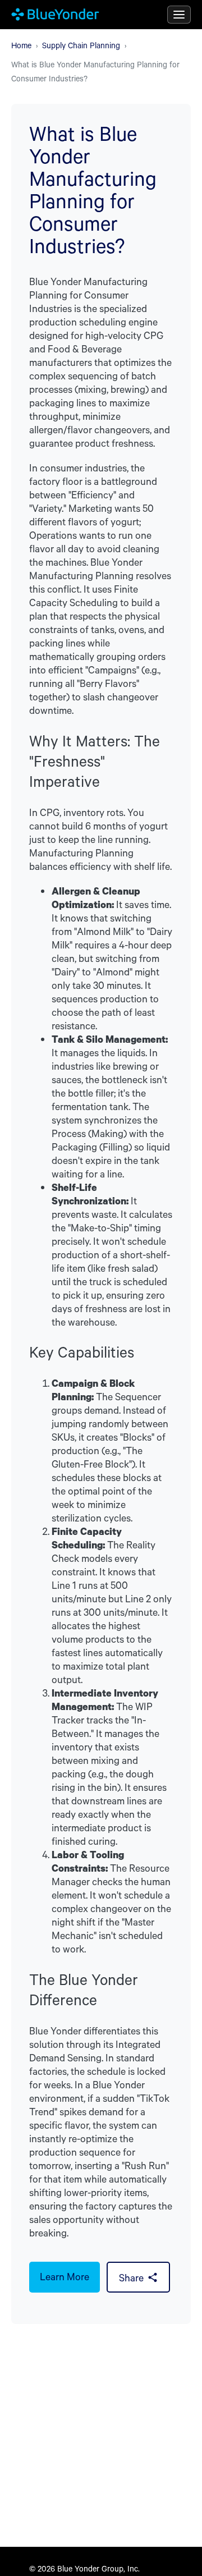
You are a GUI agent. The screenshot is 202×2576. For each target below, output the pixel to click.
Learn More (65, 2276)
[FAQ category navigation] (179, 15)
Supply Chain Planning (81, 45)
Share (131, 2277)
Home (21, 45)
